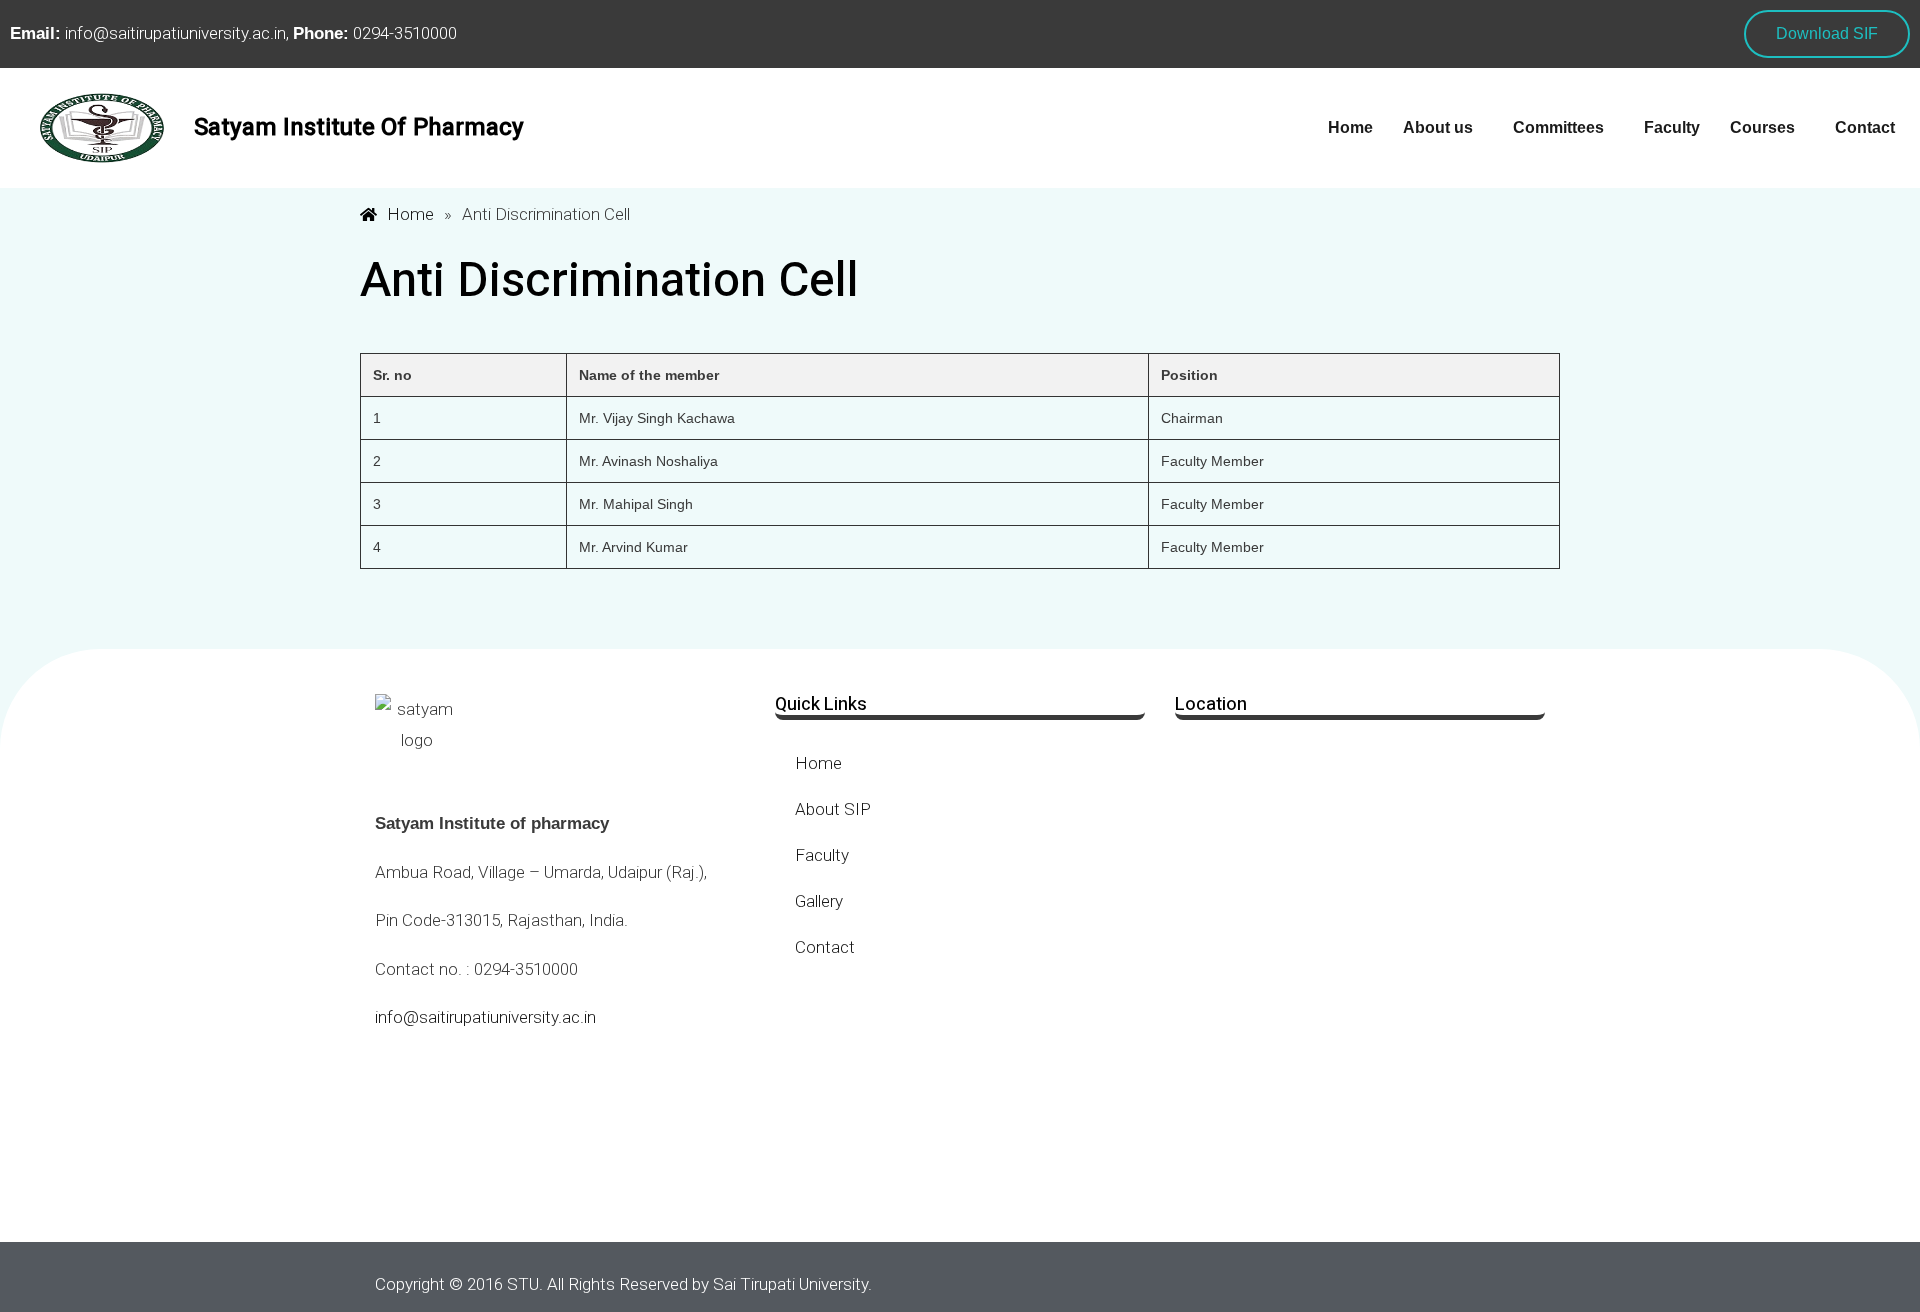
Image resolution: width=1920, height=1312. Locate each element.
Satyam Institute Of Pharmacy (359, 127)
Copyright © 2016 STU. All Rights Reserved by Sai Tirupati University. (623, 1284)
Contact (1865, 127)
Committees (1558, 127)
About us (1438, 127)
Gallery (819, 901)
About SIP (833, 809)
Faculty (1672, 127)
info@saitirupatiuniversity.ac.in (485, 1017)
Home (1350, 127)
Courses (1762, 127)
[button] (1443, 128)
